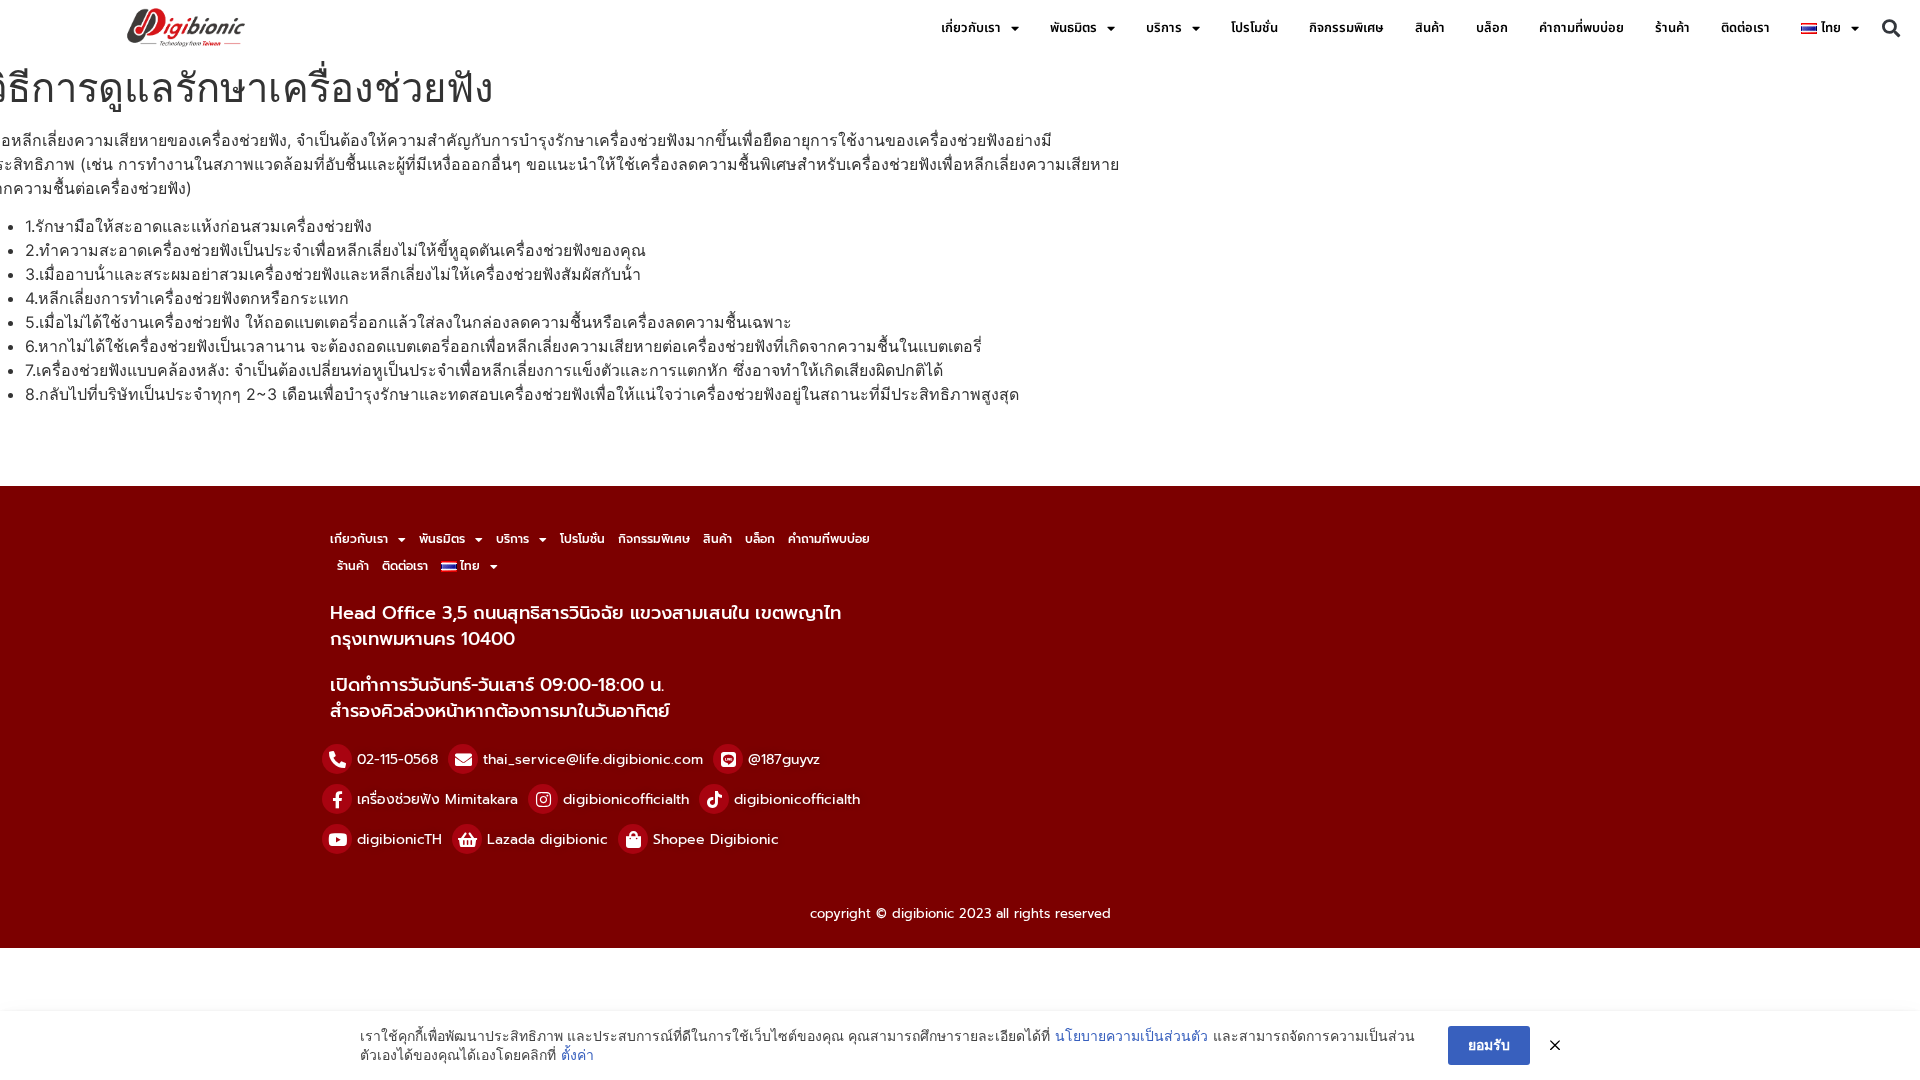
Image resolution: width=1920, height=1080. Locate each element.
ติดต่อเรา (1745, 28)
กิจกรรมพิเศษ (1346, 28)
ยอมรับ (1489, 1044)
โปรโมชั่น (1254, 28)
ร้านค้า (1672, 28)
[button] (1890, 28)
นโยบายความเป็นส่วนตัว (1131, 1035)
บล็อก (1492, 28)
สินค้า (1430, 28)
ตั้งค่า (577, 1054)
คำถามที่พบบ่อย (1581, 28)
